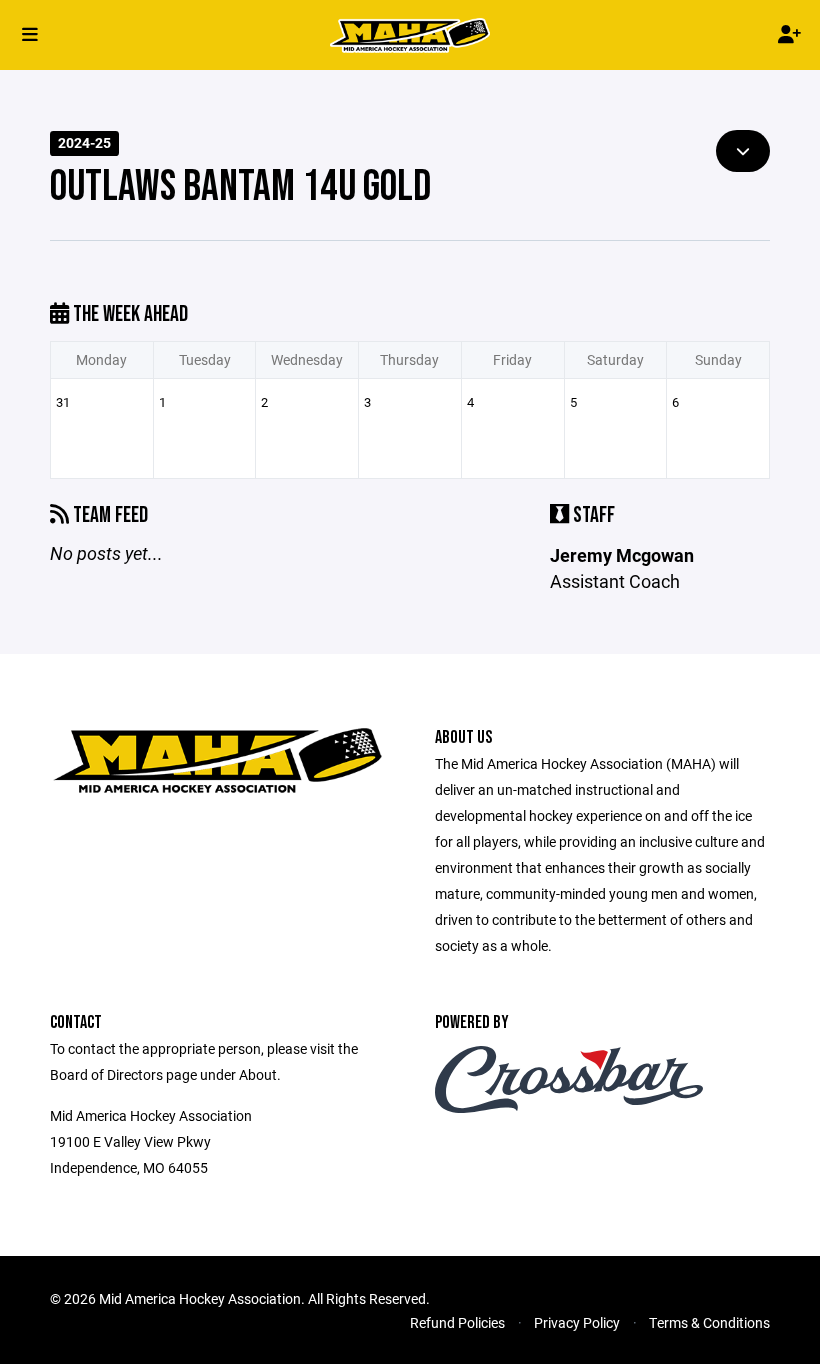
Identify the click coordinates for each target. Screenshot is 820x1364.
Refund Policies (457, 1322)
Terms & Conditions (709, 1322)
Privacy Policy (577, 1322)
